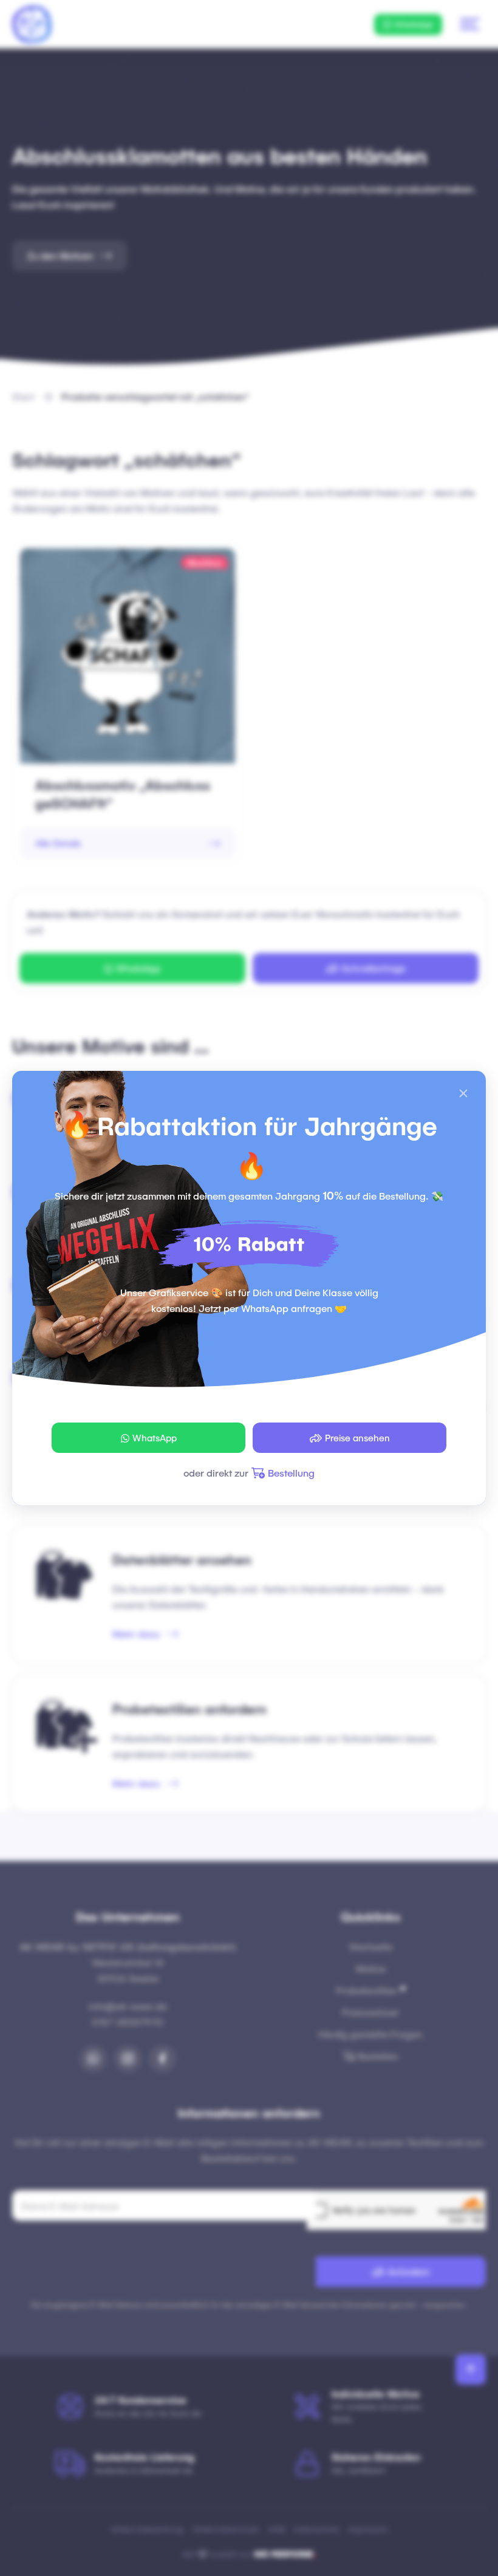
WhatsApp (155, 1438)
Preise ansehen (357, 1438)
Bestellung (291, 1473)
